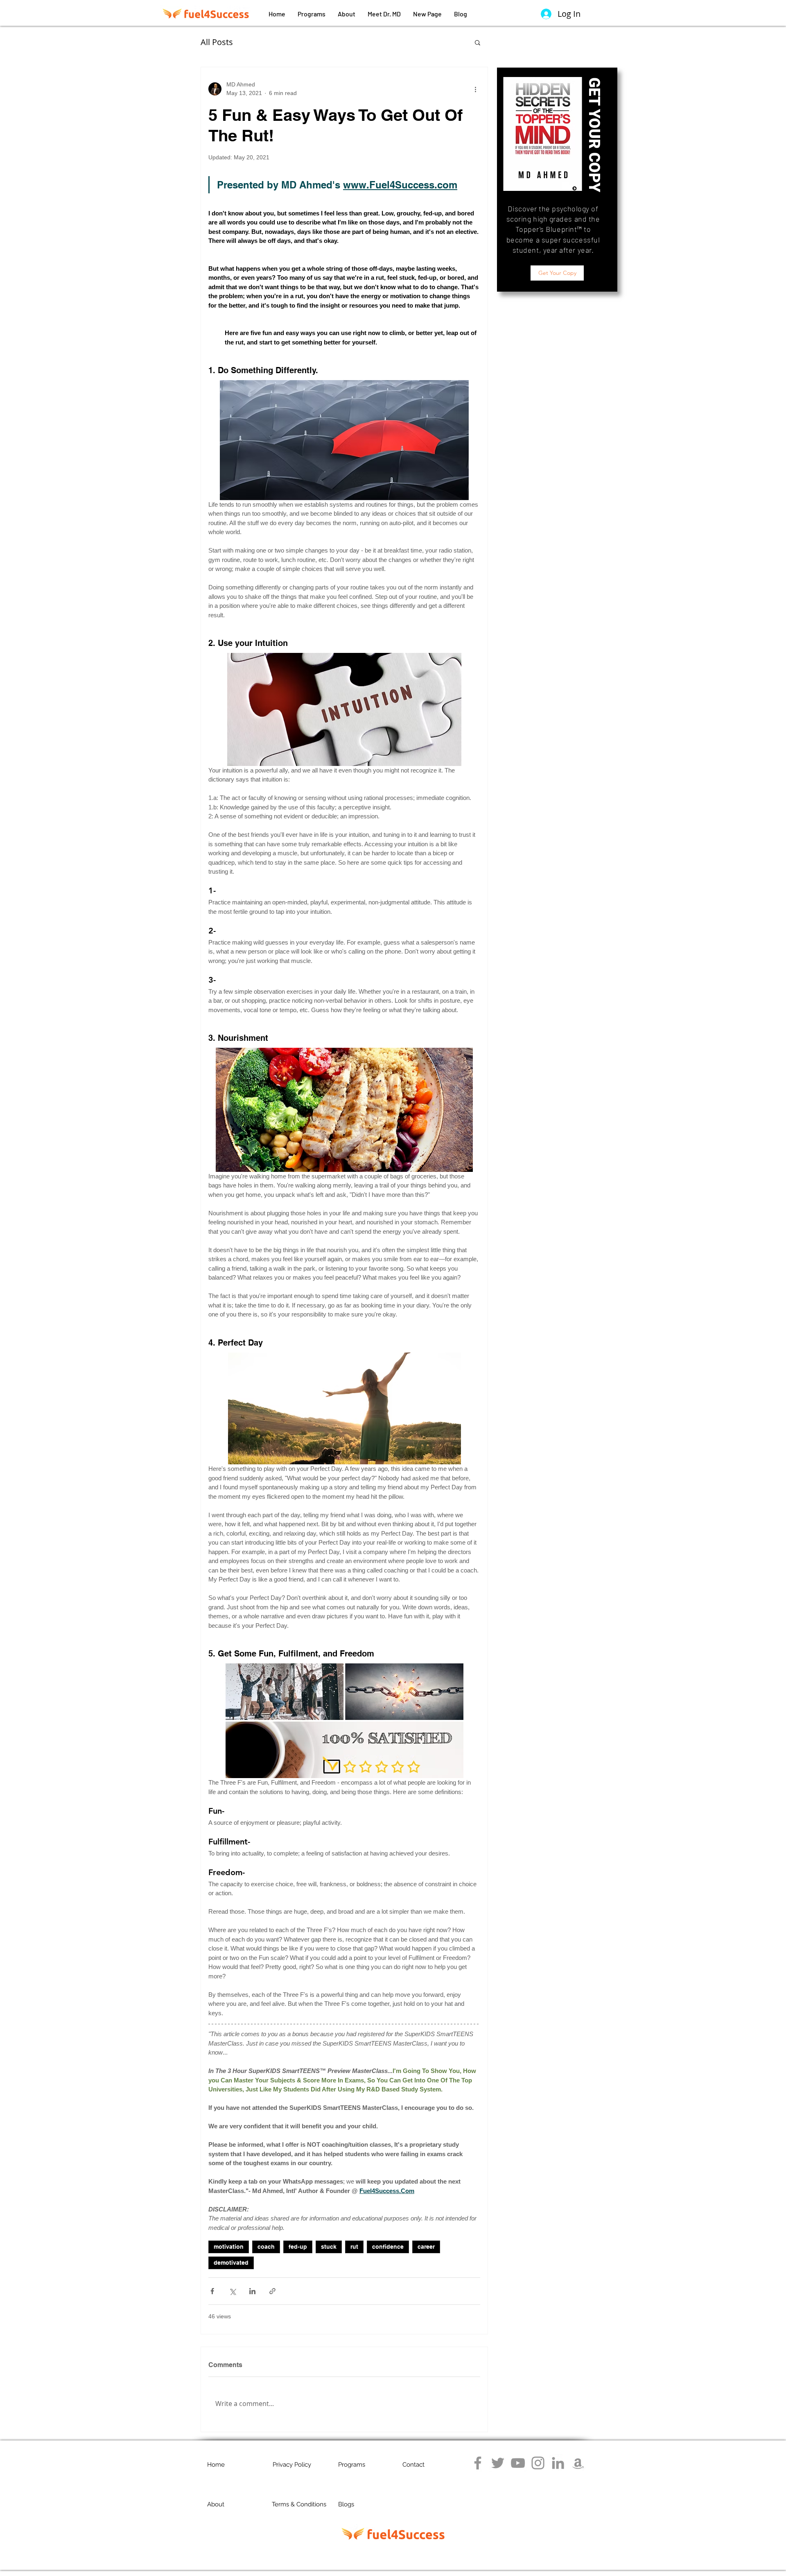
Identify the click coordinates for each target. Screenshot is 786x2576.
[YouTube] (518, 2463)
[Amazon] (578, 2463)
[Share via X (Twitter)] (232, 2291)
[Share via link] (272, 2291)
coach (266, 2247)
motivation (229, 2247)
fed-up (298, 2247)
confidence (388, 2247)
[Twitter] (498, 2463)
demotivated (231, 2263)
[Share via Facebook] (212, 2291)
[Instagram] (538, 2463)
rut (354, 2247)
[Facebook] (478, 2463)
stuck (329, 2247)
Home (216, 2465)
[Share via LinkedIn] (252, 2291)
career (426, 2247)
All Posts (217, 42)
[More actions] (475, 89)
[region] (557, 180)
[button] (478, 42)
